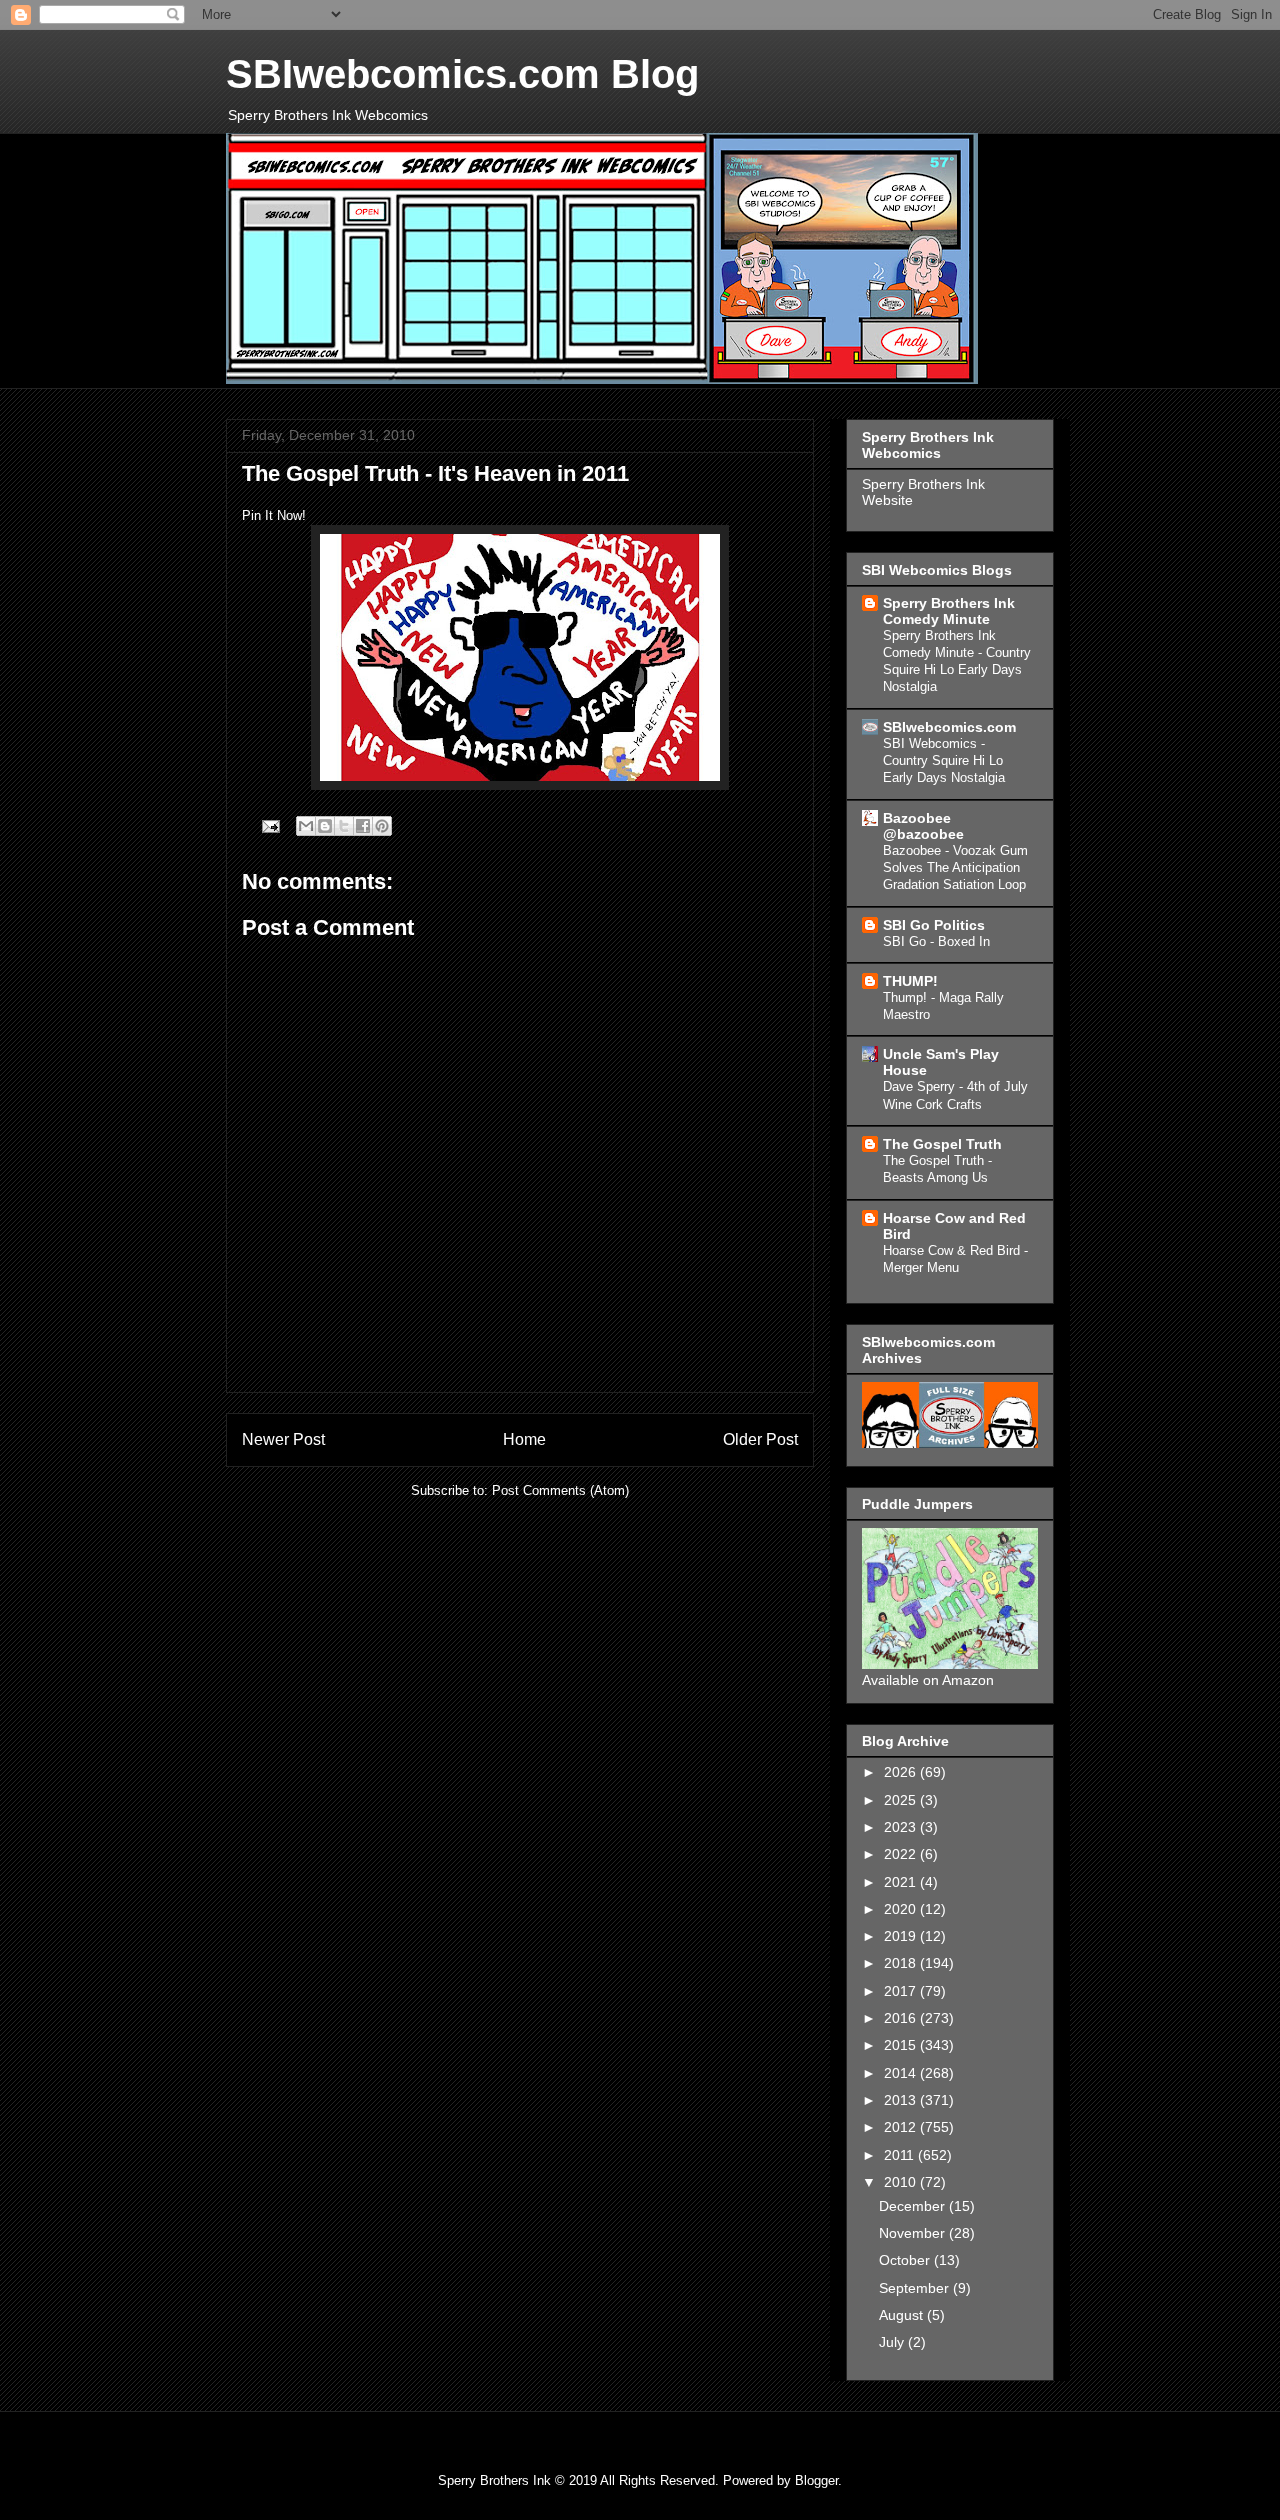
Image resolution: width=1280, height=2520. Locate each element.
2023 (902, 1827)
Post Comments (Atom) (560, 1490)
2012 (902, 2127)
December (914, 2206)
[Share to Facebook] (363, 826)
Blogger (816, 2480)
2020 (902, 1909)
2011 (901, 2155)
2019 (902, 1936)
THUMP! (910, 981)
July (893, 2342)
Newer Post (283, 1439)
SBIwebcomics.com (949, 727)
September (916, 2288)
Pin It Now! (274, 515)
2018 (902, 1963)
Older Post (760, 1439)
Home (524, 1439)
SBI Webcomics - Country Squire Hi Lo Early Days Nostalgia (944, 761)
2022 (902, 1854)
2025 (902, 1800)
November (914, 2233)
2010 (902, 2182)
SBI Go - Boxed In (936, 941)
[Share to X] (344, 826)
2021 (902, 1882)
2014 (902, 2073)
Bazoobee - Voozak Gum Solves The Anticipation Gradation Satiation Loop (955, 868)
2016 (902, 2018)
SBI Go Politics (934, 925)
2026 (902, 1772)
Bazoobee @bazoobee (923, 826)
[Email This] (306, 826)
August (903, 2315)
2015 (902, 2045)
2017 (902, 1991)
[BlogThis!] (325, 826)
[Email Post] (269, 825)
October (906, 2260)
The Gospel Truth (942, 1144)
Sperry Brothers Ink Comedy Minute (949, 611)
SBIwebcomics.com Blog (462, 74)
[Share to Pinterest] (382, 826)
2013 (902, 2100)
